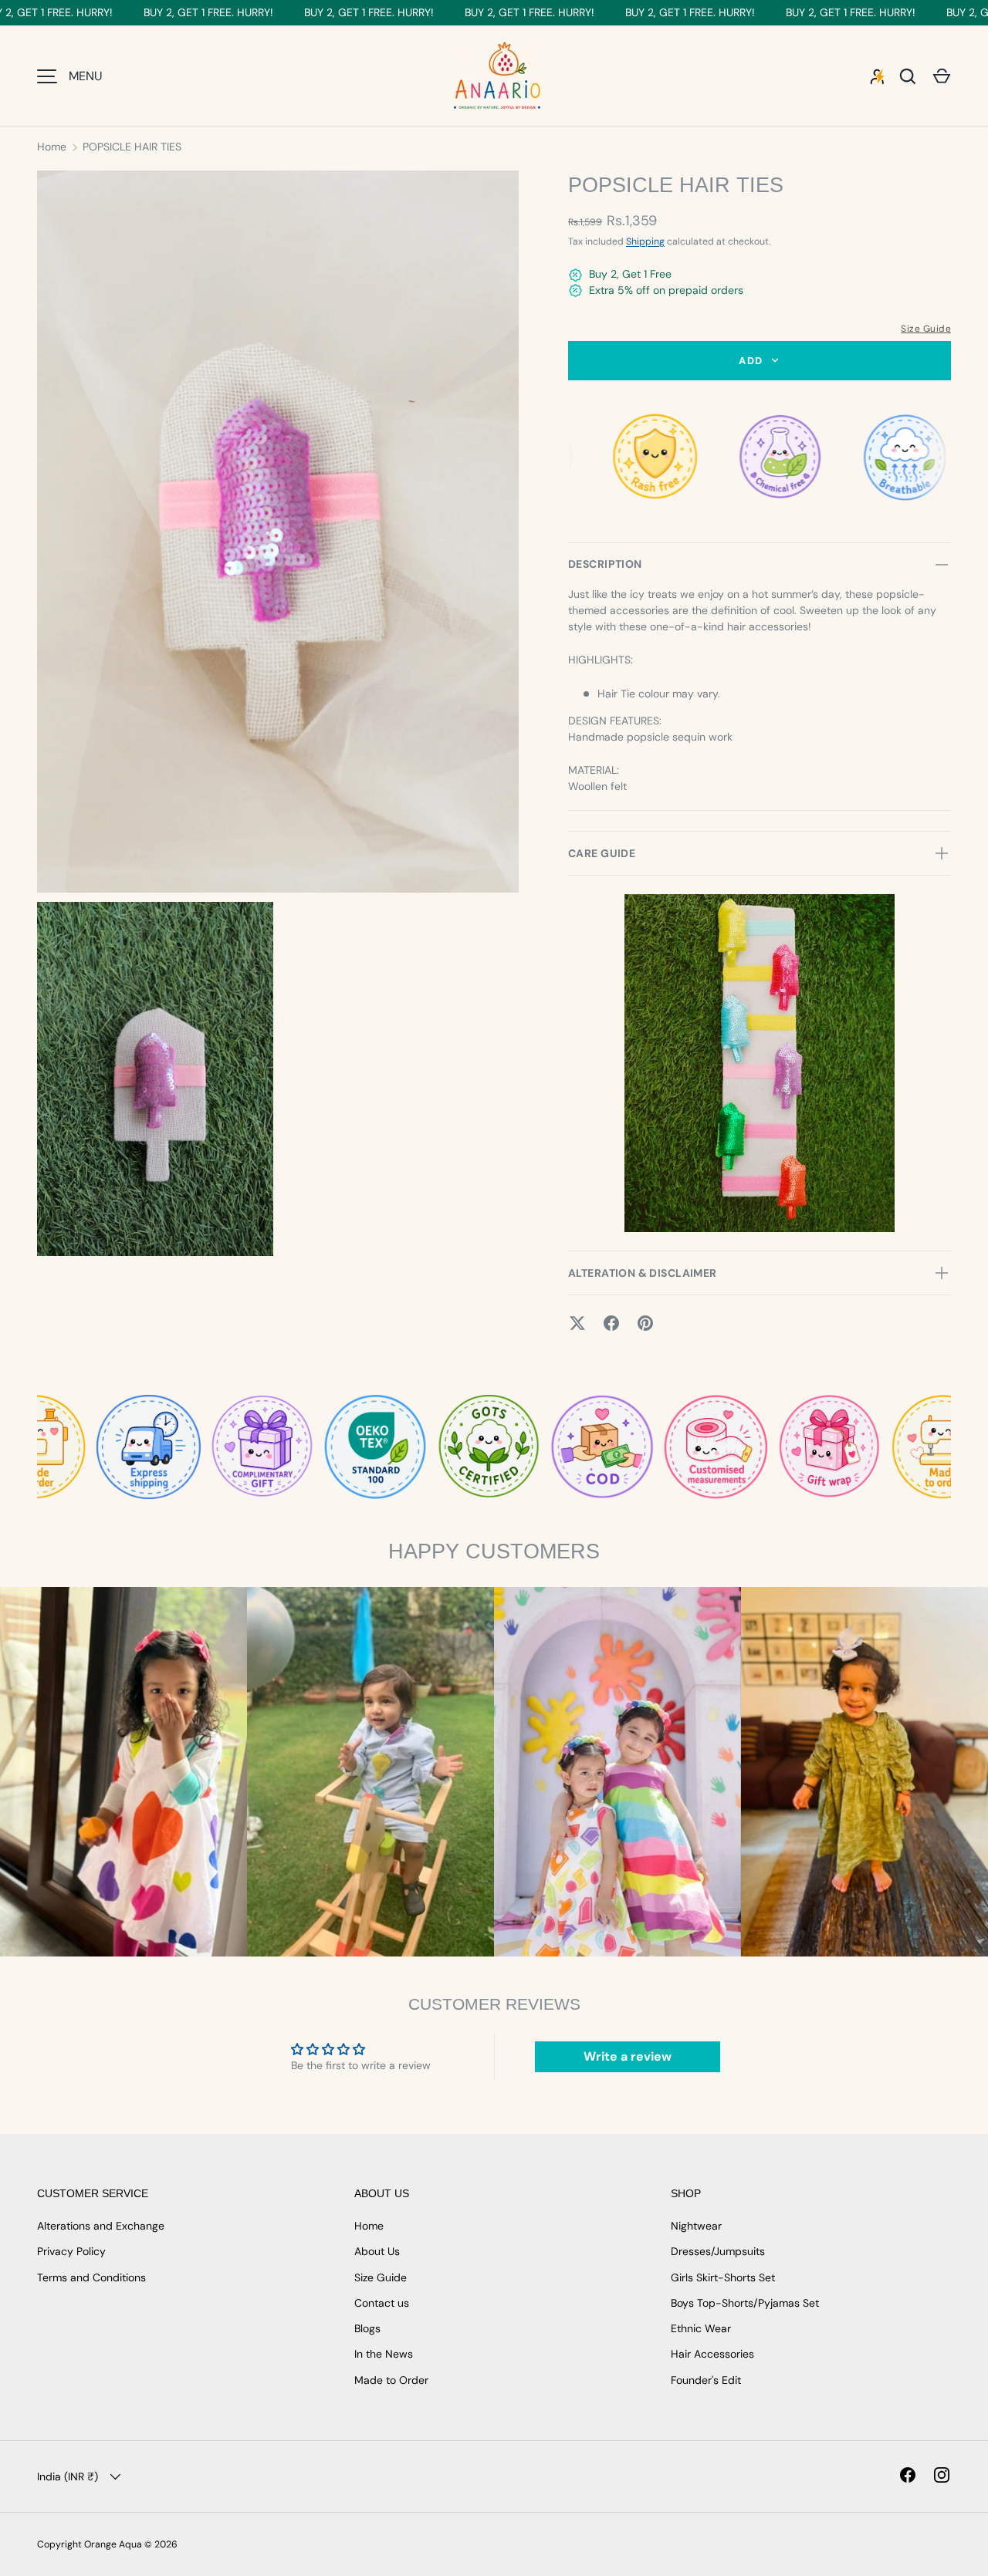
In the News (384, 2354)
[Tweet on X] (577, 1323)
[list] (283, 718)
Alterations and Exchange (101, 2226)
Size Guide (926, 329)
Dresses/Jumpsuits (718, 2251)
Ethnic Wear (701, 2328)
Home (52, 147)
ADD (751, 361)
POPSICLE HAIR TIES (132, 147)
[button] (942, 76)
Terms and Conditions (91, 2277)
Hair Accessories (712, 2354)
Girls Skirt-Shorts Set (723, 2277)
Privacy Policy (71, 2251)
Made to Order (391, 2380)
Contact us (382, 2303)
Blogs (367, 2328)
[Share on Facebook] (611, 1323)
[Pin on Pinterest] (645, 1323)
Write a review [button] (628, 2056)
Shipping (645, 241)
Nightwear (696, 2226)
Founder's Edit (706, 2380)
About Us (377, 2251)
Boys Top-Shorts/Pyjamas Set (745, 2303)
